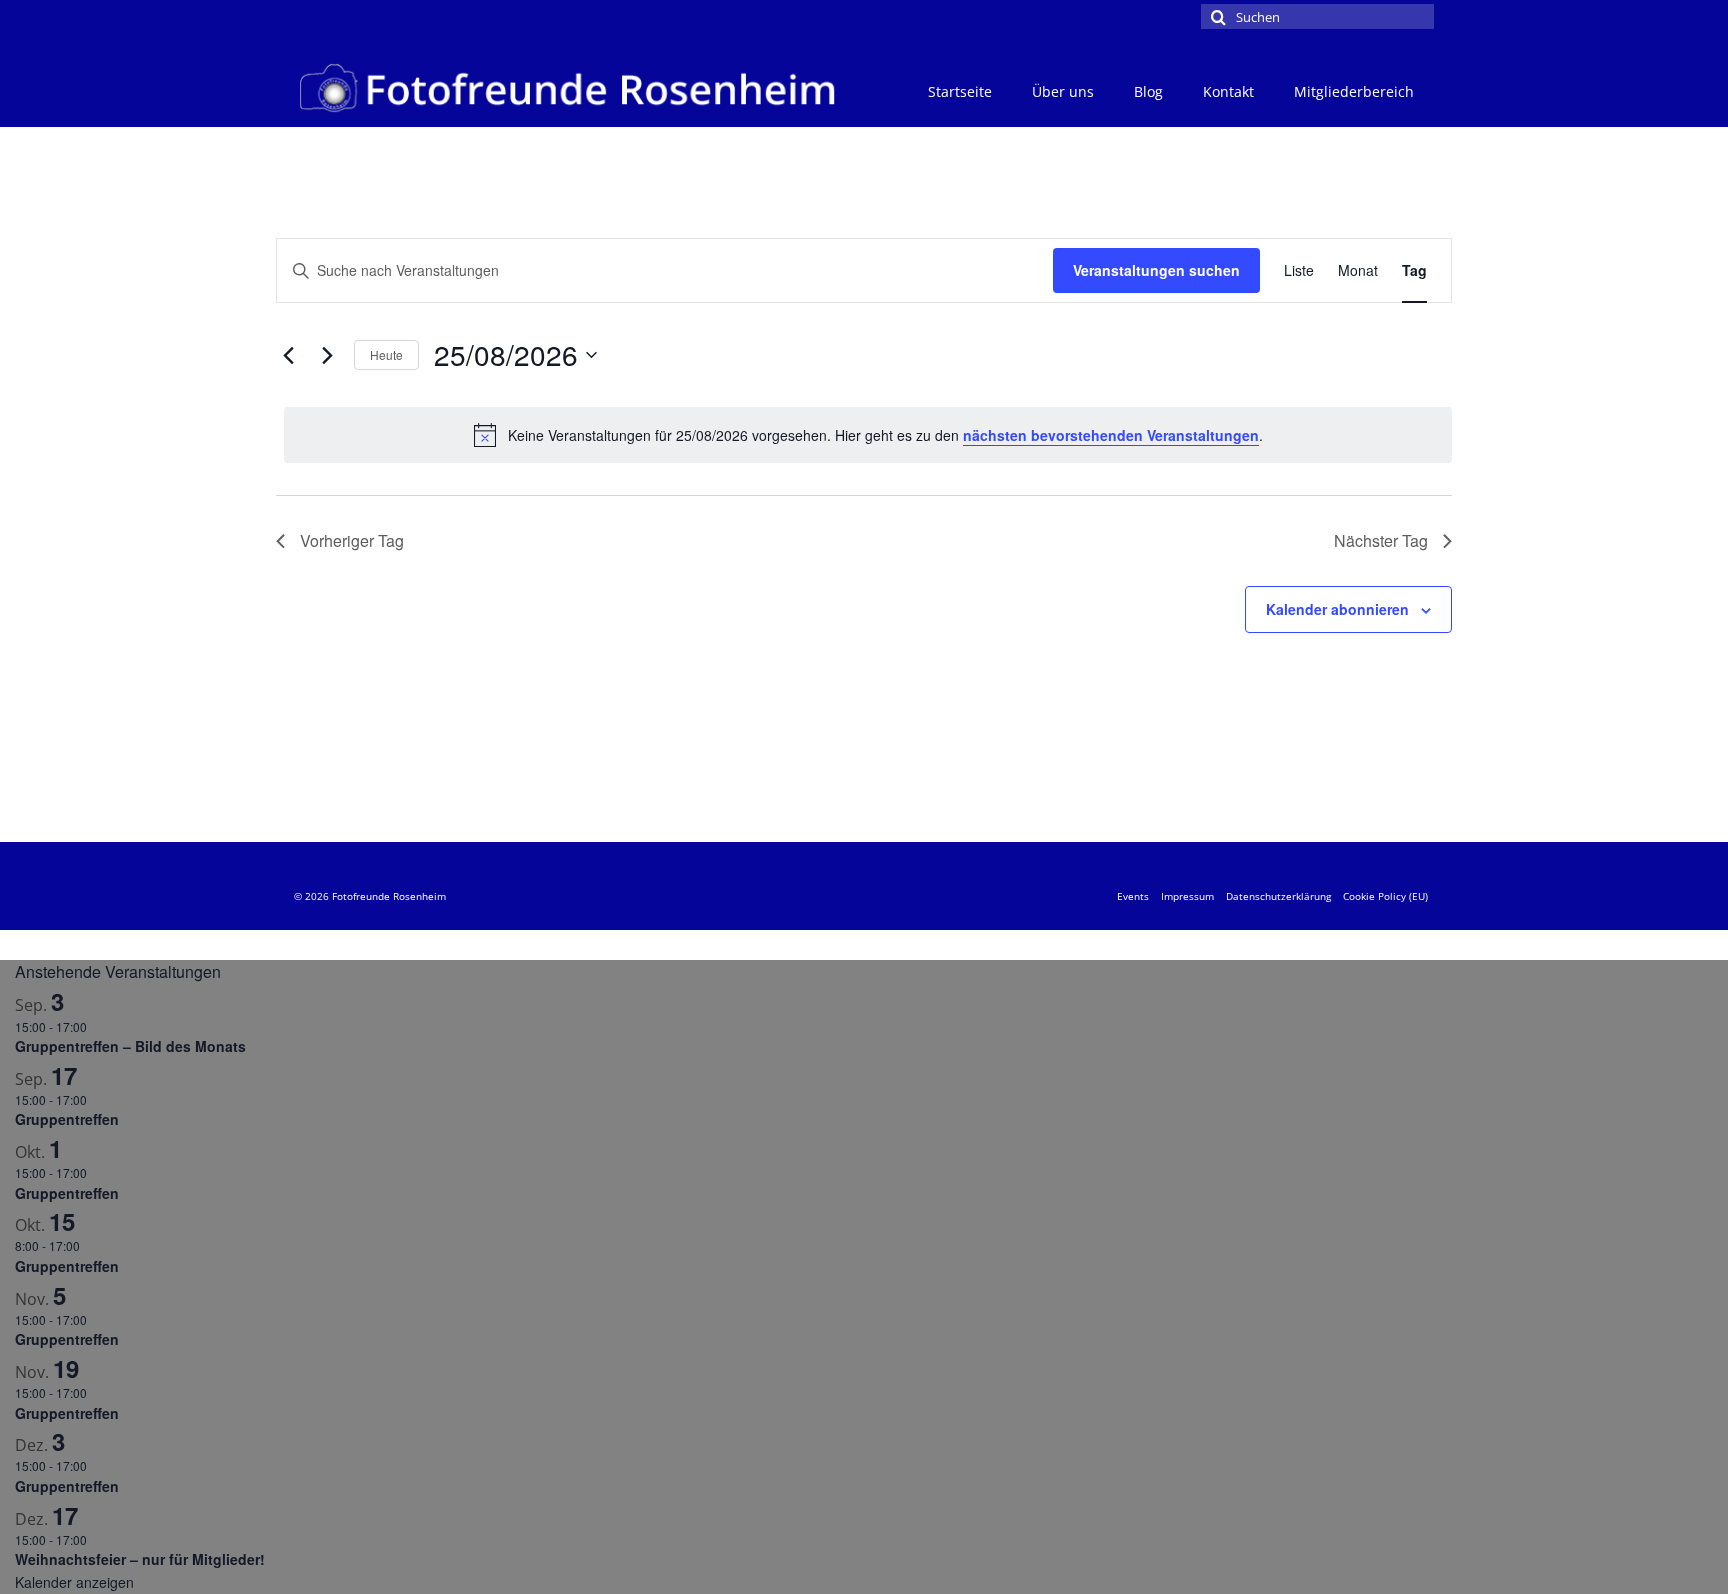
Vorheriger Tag (352, 540)
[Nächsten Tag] (327, 355)
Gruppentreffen (67, 1119)
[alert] (868, 435)
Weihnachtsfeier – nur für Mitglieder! (140, 1559)
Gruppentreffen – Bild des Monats (130, 1046)
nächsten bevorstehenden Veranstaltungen (1111, 435)
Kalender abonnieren (1337, 609)
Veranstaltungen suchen (1156, 270)
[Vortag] (288, 355)
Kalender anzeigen (74, 1582)
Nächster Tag (1381, 540)
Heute (386, 354)
